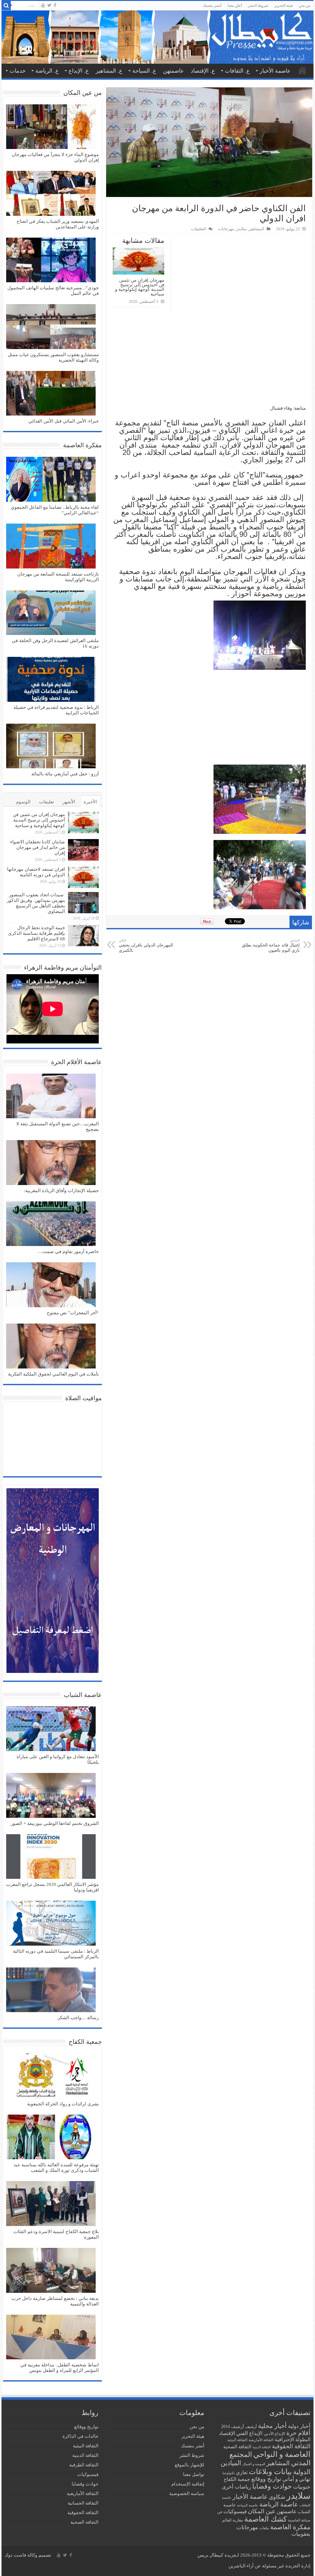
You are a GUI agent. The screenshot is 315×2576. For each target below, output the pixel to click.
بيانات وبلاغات (270, 2472)
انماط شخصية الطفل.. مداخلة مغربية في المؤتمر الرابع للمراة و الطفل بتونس (60, 2368)
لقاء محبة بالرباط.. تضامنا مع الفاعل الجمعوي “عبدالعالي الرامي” (55, 510)
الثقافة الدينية (262, 2447)
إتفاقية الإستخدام (188, 2484)
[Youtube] (43, 5)
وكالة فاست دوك (21, 2555)
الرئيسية (302, 70)
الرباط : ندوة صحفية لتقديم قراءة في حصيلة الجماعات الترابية (56, 710)
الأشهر (69, 802)
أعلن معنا (235, 6)
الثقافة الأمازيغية (261, 2440)
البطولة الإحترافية (293, 2439)
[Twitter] (49, 5)
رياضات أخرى (236, 2487)
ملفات (264, 2528)
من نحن (305, 6)
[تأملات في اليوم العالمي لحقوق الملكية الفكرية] (51, 1347)
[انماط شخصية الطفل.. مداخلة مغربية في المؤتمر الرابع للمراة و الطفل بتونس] (51, 2338)
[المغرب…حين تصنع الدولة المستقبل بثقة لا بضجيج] (51, 1097)
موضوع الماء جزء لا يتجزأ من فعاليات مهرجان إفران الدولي (55, 157)
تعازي (242, 2473)
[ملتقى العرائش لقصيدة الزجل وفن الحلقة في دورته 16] (51, 613)
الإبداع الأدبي (275, 2434)
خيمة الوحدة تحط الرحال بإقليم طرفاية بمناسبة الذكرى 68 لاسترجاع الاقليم (36, 933)
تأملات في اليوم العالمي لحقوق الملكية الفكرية (53, 1374)
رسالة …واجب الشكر (78, 2018)
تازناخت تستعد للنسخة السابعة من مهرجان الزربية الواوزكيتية (58, 577)
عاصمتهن (173, 71)
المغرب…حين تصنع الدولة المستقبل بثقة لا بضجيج (58, 1127)
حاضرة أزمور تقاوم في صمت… (68, 1252)
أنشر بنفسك (212, 6)
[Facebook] (55, 5)
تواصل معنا (194, 2474)
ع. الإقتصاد (203, 71)
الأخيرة (90, 802)
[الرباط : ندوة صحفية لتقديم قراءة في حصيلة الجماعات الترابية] (51, 680)
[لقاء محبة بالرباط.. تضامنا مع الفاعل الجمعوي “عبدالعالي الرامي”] (51, 480)
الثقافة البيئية (237, 2440)
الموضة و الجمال (254, 2464)
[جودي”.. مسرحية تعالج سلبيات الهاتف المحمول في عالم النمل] (51, 261)
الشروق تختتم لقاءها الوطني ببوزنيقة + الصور (55, 1823)
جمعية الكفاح (237, 2479)
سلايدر (241, 229)
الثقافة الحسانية (83, 2503)
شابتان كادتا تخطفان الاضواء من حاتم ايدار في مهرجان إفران (38, 847)
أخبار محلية (272, 2426)
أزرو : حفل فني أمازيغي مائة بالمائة (65, 774)
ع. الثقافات (237, 71)
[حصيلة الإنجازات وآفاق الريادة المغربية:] (51, 1163)
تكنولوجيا (229, 2473)
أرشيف (251, 2427)
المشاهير (257, 229)
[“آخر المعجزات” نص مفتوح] (51, 1285)
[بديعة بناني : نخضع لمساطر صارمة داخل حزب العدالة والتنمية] (51, 2271)
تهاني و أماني (296, 2479)
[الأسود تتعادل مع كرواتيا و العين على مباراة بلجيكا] (51, 1730)
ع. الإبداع (79, 71)
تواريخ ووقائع (266, 2479)
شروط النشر (258, 6)
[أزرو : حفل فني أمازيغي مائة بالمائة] (51, 747)
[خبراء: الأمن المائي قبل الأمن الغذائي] (51, 394)
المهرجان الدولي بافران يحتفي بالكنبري (146, 946)
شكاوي (277, 2497)
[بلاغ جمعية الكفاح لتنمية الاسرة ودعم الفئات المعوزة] (51, 2204)
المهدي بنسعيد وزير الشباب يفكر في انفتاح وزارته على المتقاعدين (58, 224)
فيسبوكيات (235, 2512)
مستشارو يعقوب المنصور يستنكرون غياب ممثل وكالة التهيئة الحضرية (53, 357)
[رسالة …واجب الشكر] (51, 1991)
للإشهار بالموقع (189, 2465)
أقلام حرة (298, 2433)
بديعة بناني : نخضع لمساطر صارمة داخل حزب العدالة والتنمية (55, 2301)
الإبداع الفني (249, 2433)
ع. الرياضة (47, 71)
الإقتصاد (227, 2433)
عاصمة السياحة (247, 2505)
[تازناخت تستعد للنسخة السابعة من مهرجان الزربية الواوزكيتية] (51, 547)
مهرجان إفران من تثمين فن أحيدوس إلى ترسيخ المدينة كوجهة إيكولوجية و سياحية (140, 287)
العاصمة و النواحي (282, 2454)
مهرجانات (226, 229)
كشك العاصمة (265, 2519)
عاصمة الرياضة (279, 2504)
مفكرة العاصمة (290, 2527)
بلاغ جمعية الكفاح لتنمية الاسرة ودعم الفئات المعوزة (56, 2234)
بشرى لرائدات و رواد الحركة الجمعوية (63, 2104)
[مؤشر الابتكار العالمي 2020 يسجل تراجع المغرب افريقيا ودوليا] (51, 1857)
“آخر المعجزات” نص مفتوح (73, 1313)
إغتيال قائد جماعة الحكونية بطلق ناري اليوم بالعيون (271, 946)
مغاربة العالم (233, 2520)
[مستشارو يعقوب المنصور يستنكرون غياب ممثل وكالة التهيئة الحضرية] (51, 327)
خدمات (18, 71)
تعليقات (46, 802)
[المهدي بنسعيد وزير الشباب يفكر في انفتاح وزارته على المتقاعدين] (51, 194)
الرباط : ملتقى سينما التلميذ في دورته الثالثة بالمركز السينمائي (56, 1954)
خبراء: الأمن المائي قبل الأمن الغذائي (64, 421)
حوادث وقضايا (272, 2486)
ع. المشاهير (109, 71)
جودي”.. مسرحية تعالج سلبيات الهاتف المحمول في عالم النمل (53, 291)
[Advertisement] (209, 359)
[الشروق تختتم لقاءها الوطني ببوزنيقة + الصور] (51, 1796)
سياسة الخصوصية (187, 2494)
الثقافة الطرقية (84, 2465)
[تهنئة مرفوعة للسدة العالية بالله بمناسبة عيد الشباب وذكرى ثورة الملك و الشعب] (51, 2138)
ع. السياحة (144, 71)
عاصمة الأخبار (275, 71)
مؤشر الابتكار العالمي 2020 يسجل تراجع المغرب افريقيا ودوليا (52, 1887)
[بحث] (6, 6)
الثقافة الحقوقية (291, 2446)
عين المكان (262, 2511)
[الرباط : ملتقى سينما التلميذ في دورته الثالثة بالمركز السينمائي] (51, 1924)
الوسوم (23, 802)
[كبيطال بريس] (157, 37)
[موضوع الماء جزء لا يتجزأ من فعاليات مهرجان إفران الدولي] (51, 127)
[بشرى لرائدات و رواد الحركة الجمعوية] (51, 2076)
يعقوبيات (301, 2534)
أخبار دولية (299, 2426)
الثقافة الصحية (237, 2447)
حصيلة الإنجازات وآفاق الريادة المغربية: (61, 1191)
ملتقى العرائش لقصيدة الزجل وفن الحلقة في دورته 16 (55, 643)
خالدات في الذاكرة (80, 2436)
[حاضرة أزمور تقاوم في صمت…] (51, 1224)
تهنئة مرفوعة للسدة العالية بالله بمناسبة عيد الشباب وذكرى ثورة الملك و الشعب (56, 2168)
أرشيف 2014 (233, 2427)
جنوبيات (302, 2487)
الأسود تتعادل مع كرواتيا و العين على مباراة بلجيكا (58, 1759)
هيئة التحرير (283, 6)
